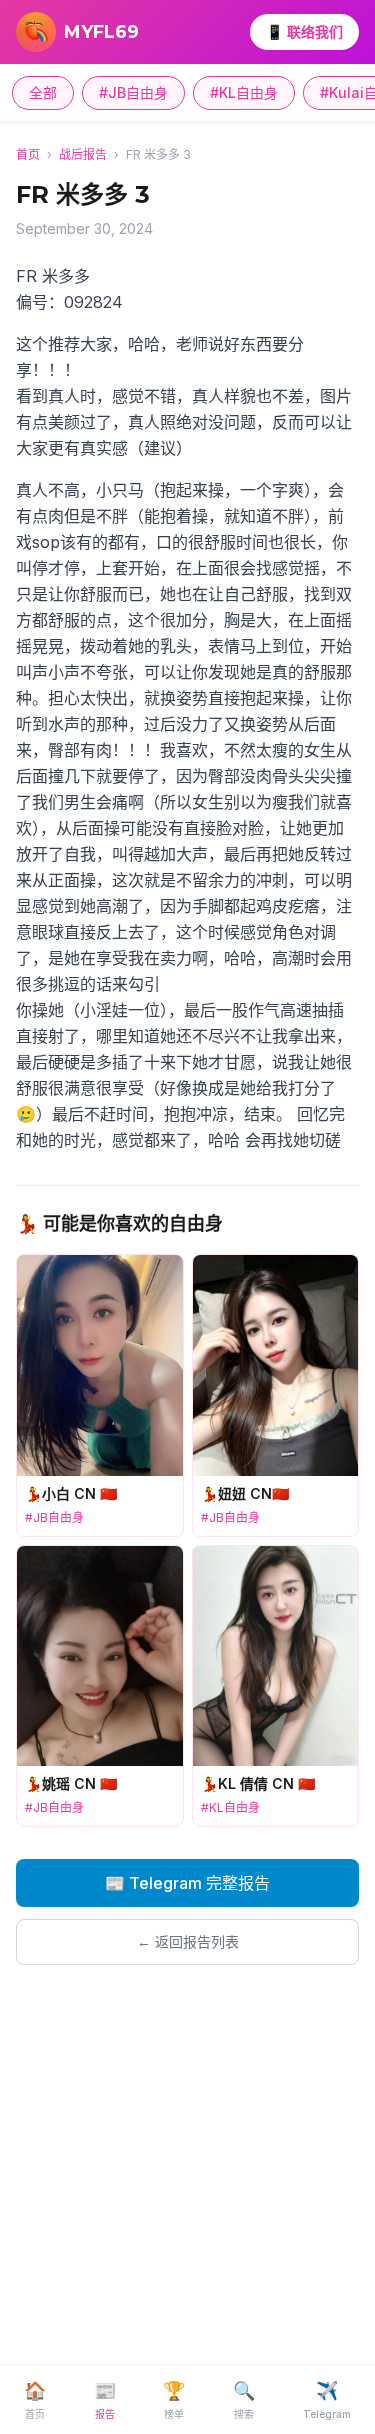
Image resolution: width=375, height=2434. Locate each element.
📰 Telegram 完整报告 (187, 1883)
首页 (28, 154)
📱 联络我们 (304, 31)
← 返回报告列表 (188, 1941)
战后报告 (83, 154)
